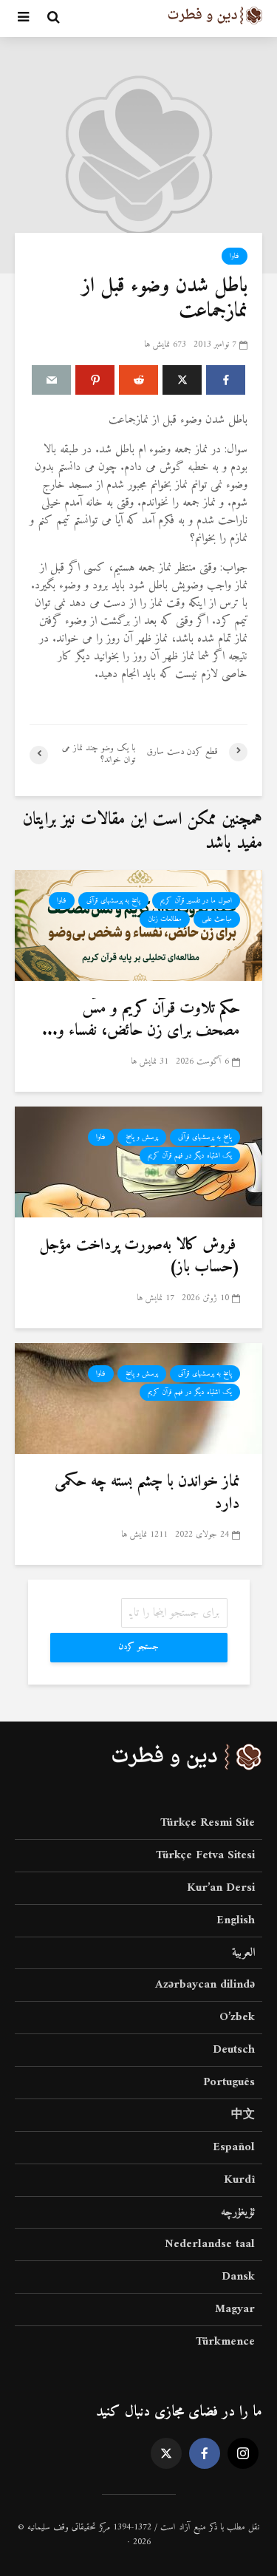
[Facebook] (205, 2453)
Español (234, 2147)
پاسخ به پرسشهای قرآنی (113, 901)
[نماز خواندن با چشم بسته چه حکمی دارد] (138, 1398)
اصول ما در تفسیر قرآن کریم (196, 901)
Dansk (238, 2277)
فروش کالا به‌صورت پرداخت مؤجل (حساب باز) (140, 1257)
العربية (243, 1953)
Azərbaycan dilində (205, 1985)
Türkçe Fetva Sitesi (205, 1855)
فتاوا (235, 256)
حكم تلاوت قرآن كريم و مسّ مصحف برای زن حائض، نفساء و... (141, 1020)
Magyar (235, 2309)
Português (229, 2082)
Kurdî (239, 2180)
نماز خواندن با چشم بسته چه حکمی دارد (147, 1493)
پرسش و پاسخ (142, 1137)
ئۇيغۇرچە (238, 2212)
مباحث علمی (217, 919)
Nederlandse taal (210, 2244)
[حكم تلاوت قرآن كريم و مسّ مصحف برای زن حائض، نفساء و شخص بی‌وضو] (138, 925)
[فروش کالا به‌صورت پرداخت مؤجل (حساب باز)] (138, 1161)
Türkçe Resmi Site (208, 1824)
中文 (243, 2115)
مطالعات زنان (165, 919)
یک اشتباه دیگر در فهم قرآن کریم (190, 1156)
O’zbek (237, 2017)
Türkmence (225, 2342)
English (236, 1920)
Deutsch (234, 2050)
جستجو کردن (138, 1647)
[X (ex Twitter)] (166, 2453)
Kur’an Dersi (221, 1888)
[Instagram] (243, 2453)
